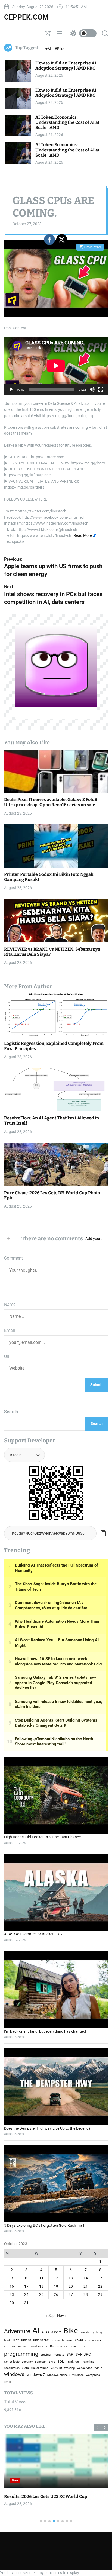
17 (26, 2286)
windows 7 (36, 2375)
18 (41, 2286)
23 (12, 2294)
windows (14, 2374)
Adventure (17, 2331)
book (7, 2340)
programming (21, 2354)
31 (26, 2303)
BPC (16, 2340)
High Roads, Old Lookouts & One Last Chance (42, 1837)
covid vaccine (39, 2346)
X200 (7, 2382)
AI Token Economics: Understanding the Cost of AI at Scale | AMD (67, 122)
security (27, 2362)
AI (36, 2330)
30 (12, 2303)
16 (12, 2286)
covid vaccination (16, 2346)
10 (26, 2278)
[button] (105, 2428)
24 (26, 2294)
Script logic (12, 2362)
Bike (31, 2480)
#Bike (59, 49)
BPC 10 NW (41, 2340)
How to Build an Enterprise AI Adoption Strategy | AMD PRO (66, 66)
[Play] (11, 393)
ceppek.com (26, 17)
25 (41, 2294)
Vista (25, 2368)
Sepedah (41, 2362)
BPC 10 (26, 2340)
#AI (49, 49)
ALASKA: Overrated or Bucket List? (33, 1934)
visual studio (40, 2368)
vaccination (12, 2368)
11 (41, 2278)
